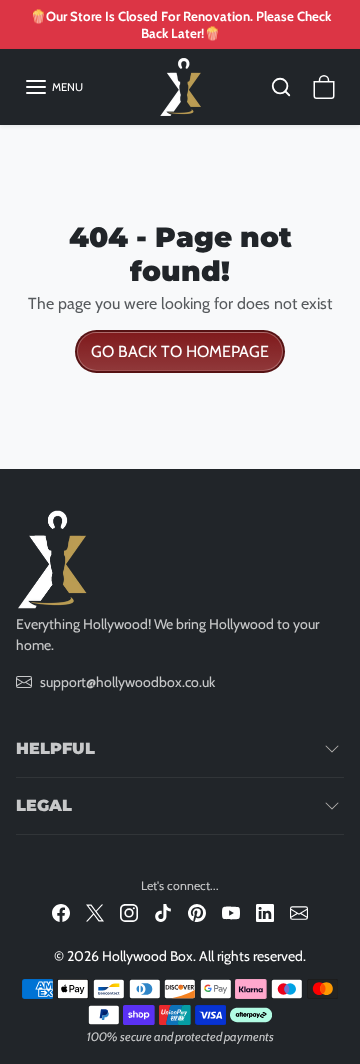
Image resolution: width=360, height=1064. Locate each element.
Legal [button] (44, 805)
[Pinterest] (197, 911)
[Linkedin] (265, 911)
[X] (95, 911)
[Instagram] (129, 911)
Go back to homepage (180, 351)
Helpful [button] (55, 748)
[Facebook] (61, 911)
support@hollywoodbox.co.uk (127, 682)
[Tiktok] (163, 911)
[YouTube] (231, 911)
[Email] (299, 911)
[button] (53, 87)
